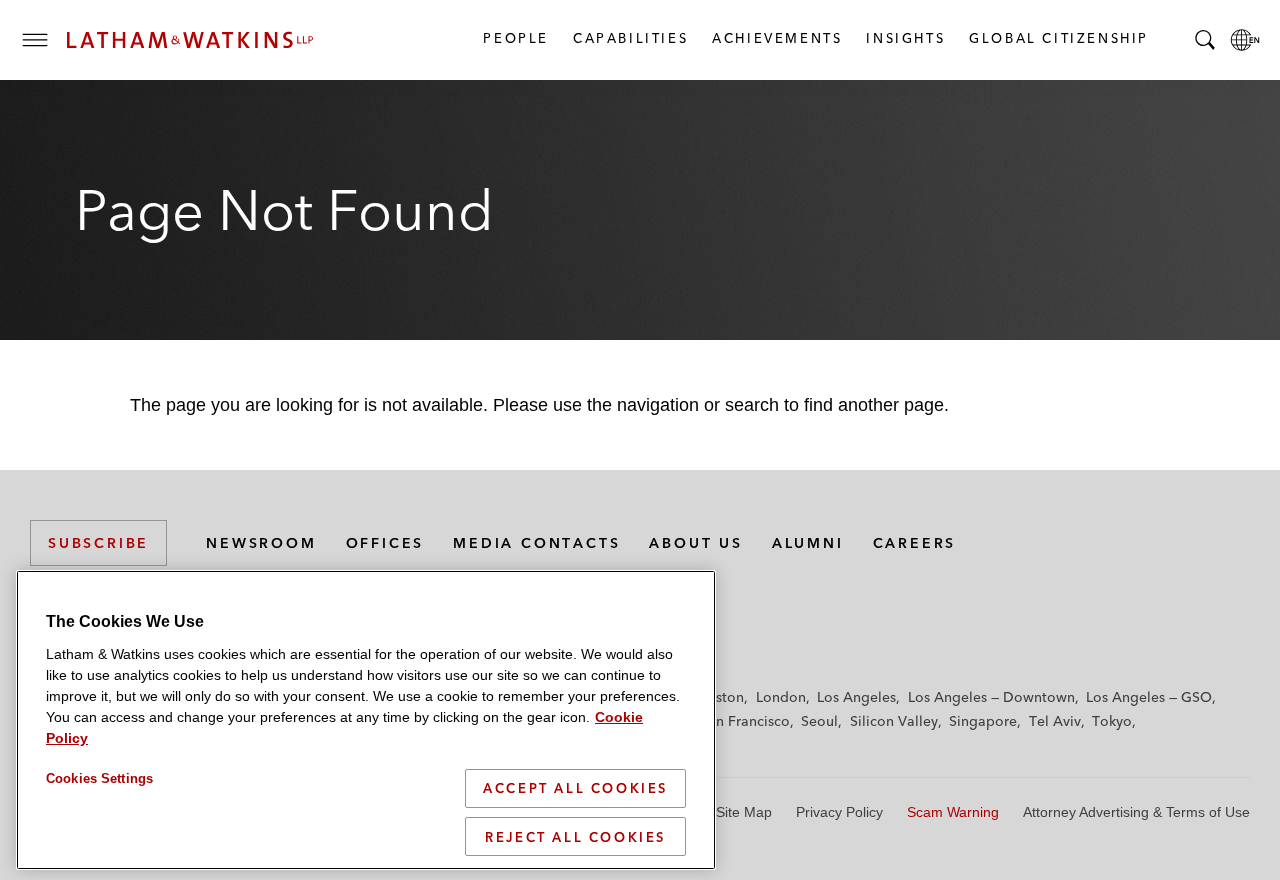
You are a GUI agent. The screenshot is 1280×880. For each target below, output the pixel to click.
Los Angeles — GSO (1149, 697)
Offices (385, 543)
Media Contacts (536, 543)
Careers (915, 543)
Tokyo (1112, 721)
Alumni (808, 543)
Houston (716, 697)
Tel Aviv (1055, 721)
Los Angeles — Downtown (991, 697)
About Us (695, 543)
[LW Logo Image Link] (190, 40)
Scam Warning (953, 812)
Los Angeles (856, 697)
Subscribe (98, 543)
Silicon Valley (894, 721)
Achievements (776, 38)
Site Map (744, 812)
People (515, 38)
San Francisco (745, 721)
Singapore (983, 721)
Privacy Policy (839, 812)
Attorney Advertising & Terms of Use (1136, 812)
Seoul (819, 721)
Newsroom (261, 543)
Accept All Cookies (575, 788)
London (781, 697)
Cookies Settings (99, 778)
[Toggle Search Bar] (1205, 40)
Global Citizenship (1058, 38)
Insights (904, 38)
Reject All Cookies (575, 836)
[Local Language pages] (1245, 40)
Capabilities (629, 38)
